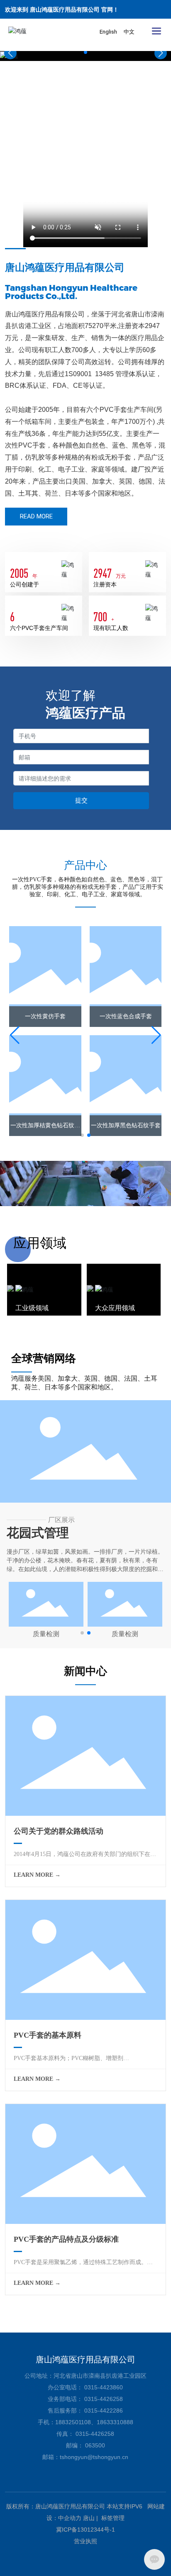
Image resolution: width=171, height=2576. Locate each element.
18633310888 (115, 2422)
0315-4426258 (104, 2399)
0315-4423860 (104, 2387)
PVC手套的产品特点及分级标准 (66, 2239)
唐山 (89, 2518)
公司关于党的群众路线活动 (59, 1831)
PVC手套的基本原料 (48, 2035)
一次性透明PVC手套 (45, 1016)
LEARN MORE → (37, 1875)
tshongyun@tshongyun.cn (94, 2457)
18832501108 (73, 2422)
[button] (85, 52)
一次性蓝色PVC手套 (126, 1016)
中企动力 (70, 2518)
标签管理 (113, 2518)
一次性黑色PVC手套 (45, 1125)
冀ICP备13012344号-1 (85, 2530)
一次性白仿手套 (126, 1125)
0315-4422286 (104, 2411)
